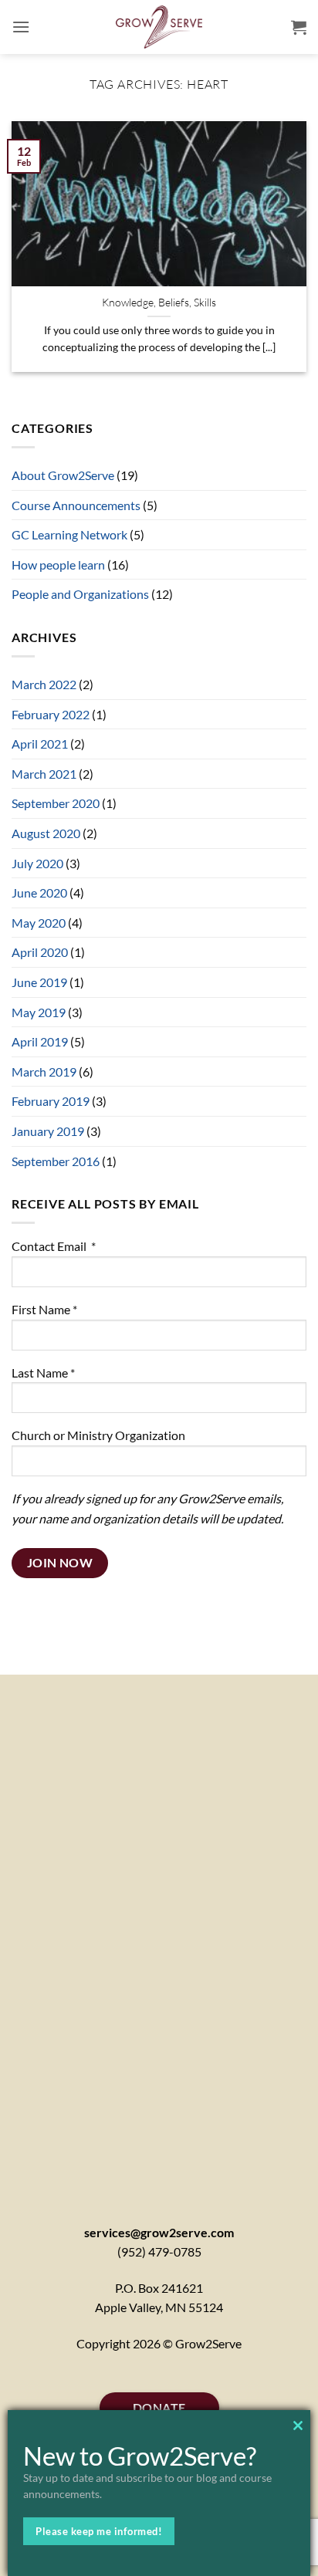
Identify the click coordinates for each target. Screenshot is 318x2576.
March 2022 (44, 684)
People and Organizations (80, 594)
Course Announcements (76, 505)
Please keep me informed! (99, 2531)
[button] (21, 27)
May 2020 (39, 923)
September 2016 (56, 1161)
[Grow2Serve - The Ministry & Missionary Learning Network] (159, 27)
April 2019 (40, 1041)
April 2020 (40, 952)
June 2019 (39, 982)
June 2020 (39, 892)
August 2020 (46, 833)
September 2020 (56, 803)
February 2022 (51, 714)
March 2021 (44, 774)
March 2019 (44, 1072)
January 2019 (48, 1131)
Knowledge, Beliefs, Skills (159, 302)
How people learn (58, 565)
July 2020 (37, 863)
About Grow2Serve (63, 475)
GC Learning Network (69, 534)
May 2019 (39, 1012)
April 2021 (40, 744)
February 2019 (51, 1101)
